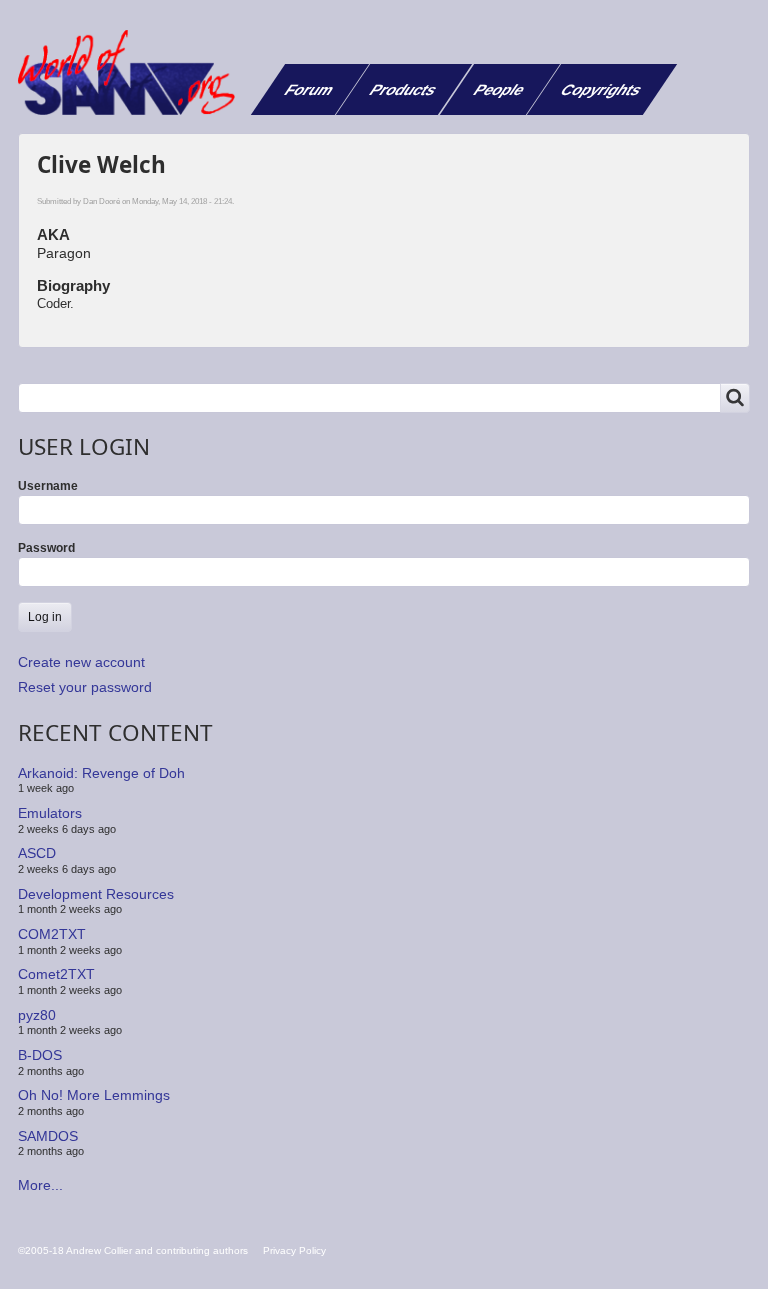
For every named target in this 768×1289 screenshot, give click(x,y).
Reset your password (85, 687)
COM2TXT (52, 934)
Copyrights (601, 89)
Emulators (50, 813)
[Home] (134, 72)
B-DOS (40, 1055)
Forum (309, 89)
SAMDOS (48, 1135)
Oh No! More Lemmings (94, 1095)
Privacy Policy (294, 1250)
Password (46, 548)
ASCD (37, 853)
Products (403, 89)
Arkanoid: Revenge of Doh (101, 773)
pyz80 (37, 1015)
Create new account (81, 662)
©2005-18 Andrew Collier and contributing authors (133, 1250)
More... (40, 1185)
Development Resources (96, 894)
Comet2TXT (56, 974)
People (499, 89)
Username (48, 486)
